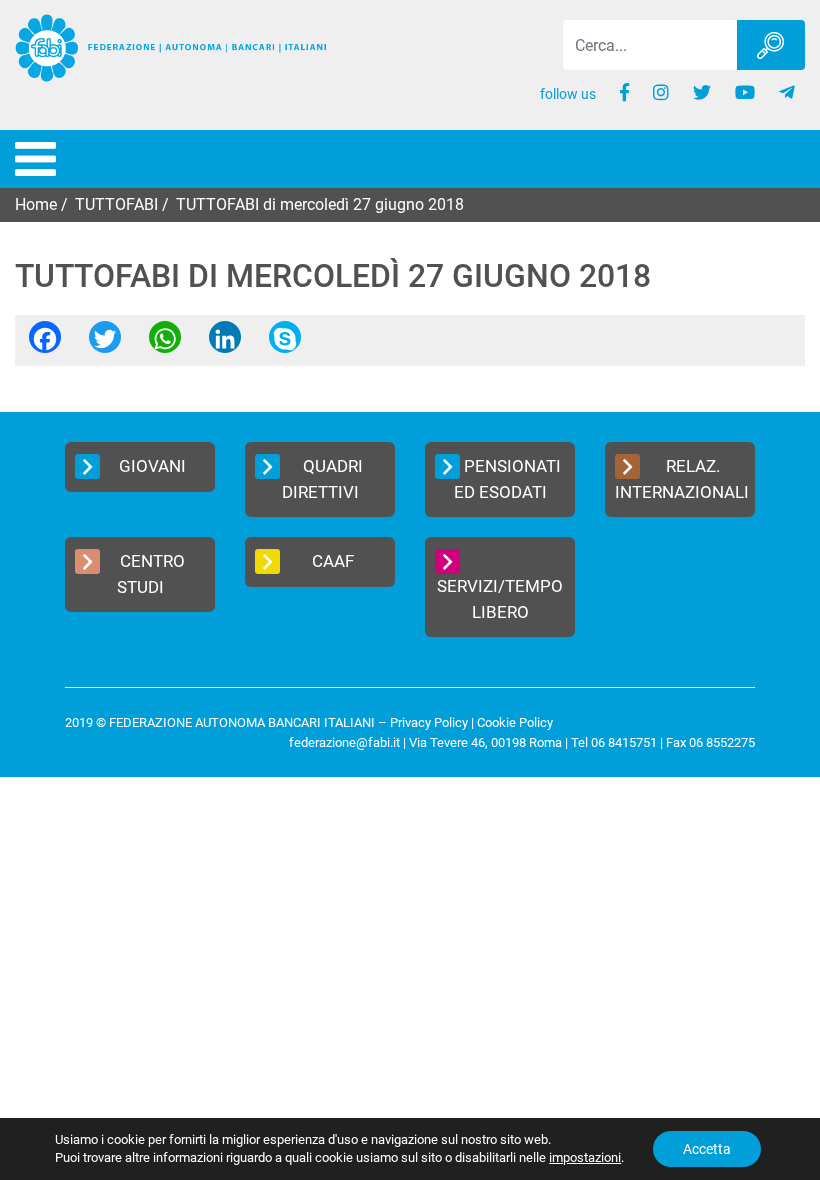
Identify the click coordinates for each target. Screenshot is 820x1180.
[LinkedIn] (225, 343)
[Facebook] (45, 343)
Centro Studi (151, 574)
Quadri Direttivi (322, 479)
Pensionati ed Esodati (508, 479)
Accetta (707, 1149)
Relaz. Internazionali (682, 479)
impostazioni (585, 1157)
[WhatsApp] (165, 343)
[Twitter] (105, 343)
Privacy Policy (429, 722)
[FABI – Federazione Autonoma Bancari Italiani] (171, 48)
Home (36, 204)
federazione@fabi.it (344, 742)
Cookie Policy (515, 722)
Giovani (152, 466)
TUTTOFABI (116, 204)
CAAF (333, 561)
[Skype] (285, 343)
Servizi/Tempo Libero (500, 599)
